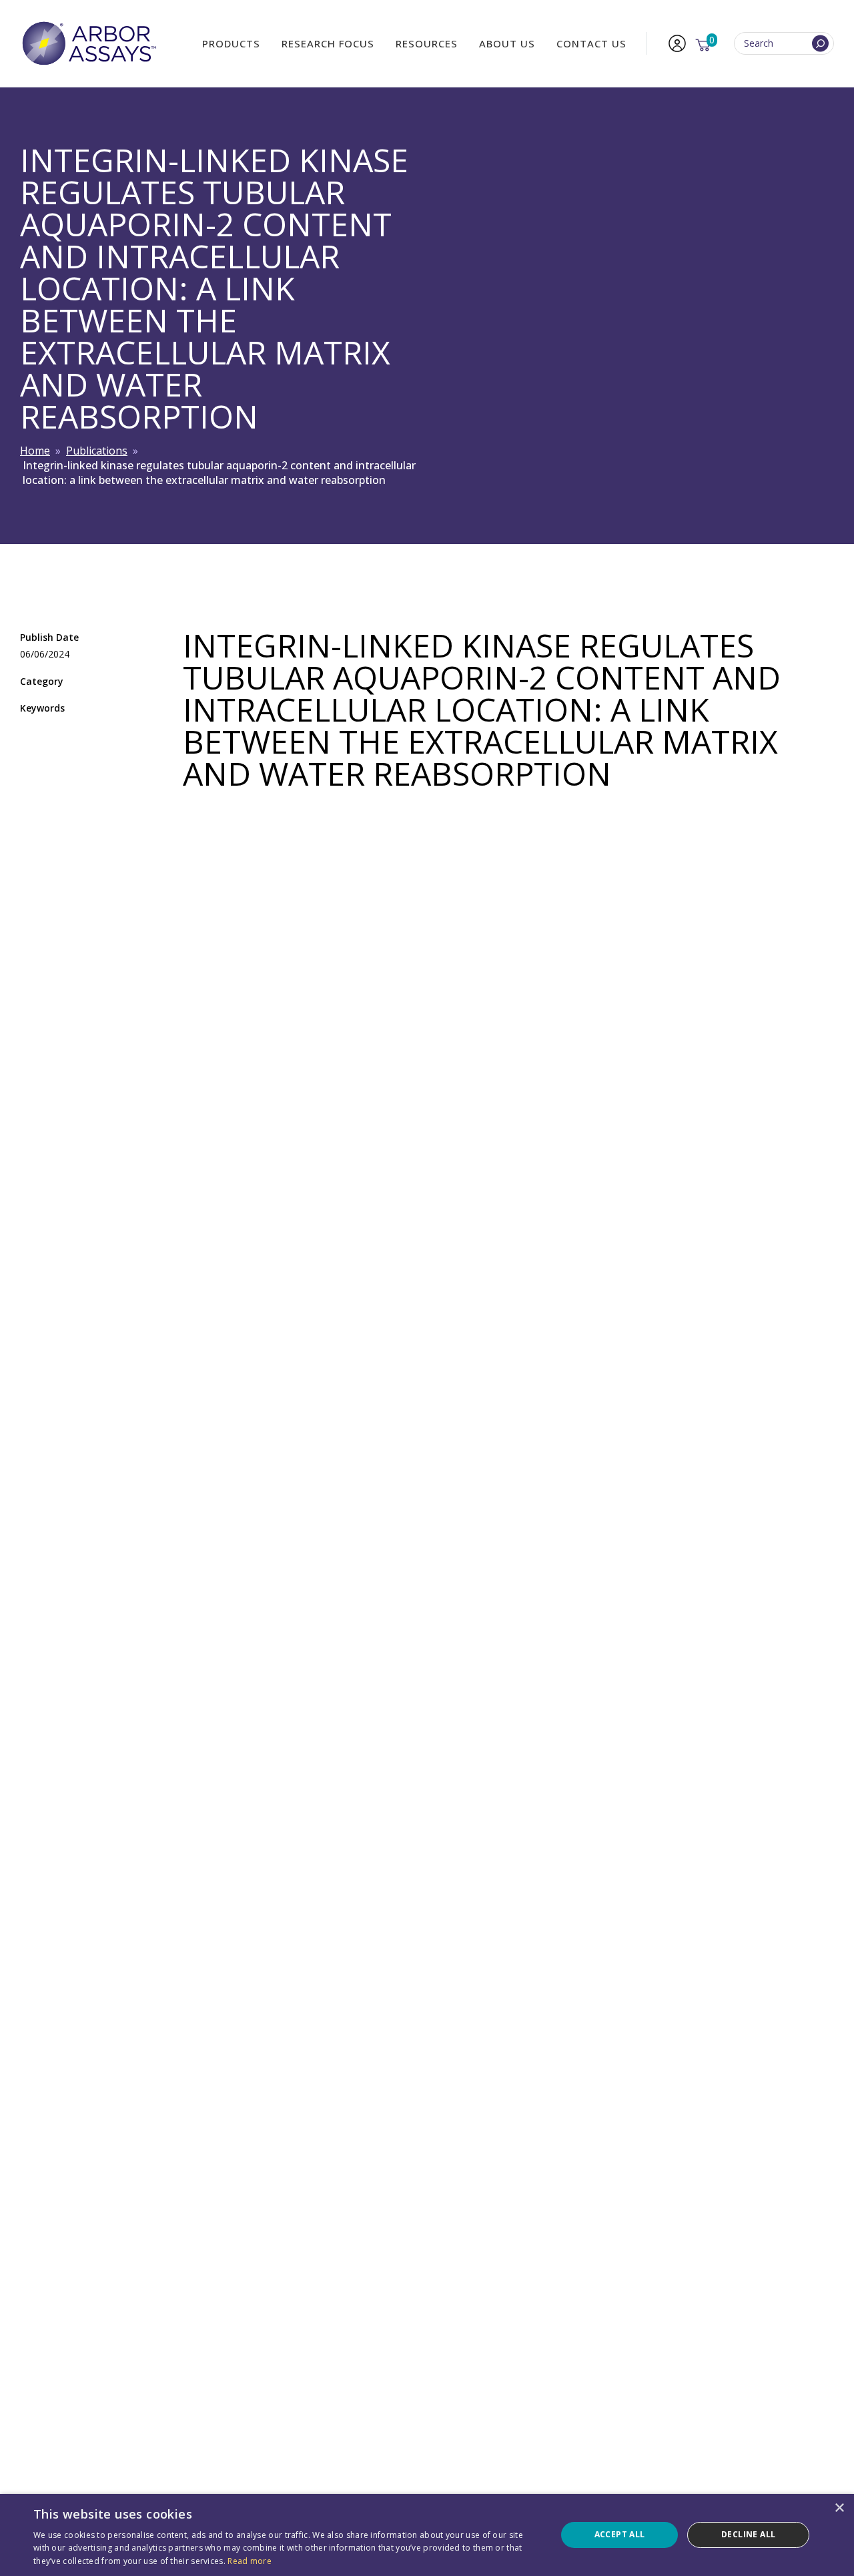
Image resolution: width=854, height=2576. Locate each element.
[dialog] (427, 2535)
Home (35, 451)
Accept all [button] (620, 2534)
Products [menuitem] (231, 43)
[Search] (820, 44)
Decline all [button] (748, 2534)
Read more (250, 2561)
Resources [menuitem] (427, 43)
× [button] (839, 2508)
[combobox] (784, 44)
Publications (97, 451)
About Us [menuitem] (507, 43)
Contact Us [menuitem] (591, 43)
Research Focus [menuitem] (328, 43)
